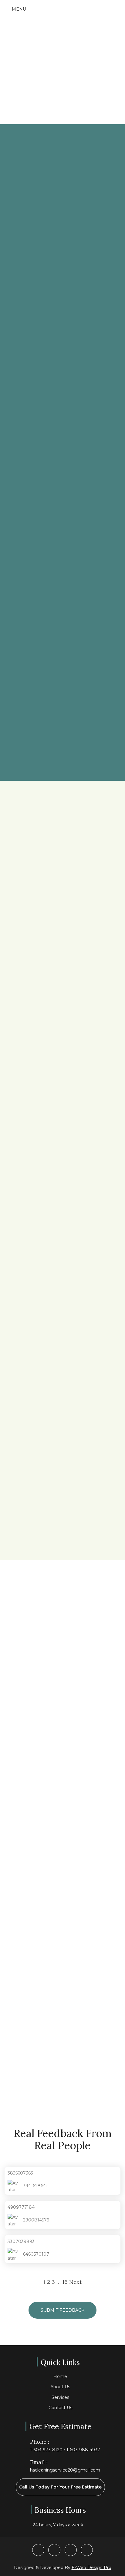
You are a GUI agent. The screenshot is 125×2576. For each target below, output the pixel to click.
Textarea (14, 1825)
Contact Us (60, 2408)
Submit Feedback (62, 2310)
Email (10, 1776)
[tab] (62, 832)
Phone (12, 1800)
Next (75, 2282)
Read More (36, 1519)
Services (60, 2397)
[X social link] (54, 2550)
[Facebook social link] (38, 2550)
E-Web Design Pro (91, 2568)
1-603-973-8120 (46, 2450)
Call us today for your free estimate (60, 2487)
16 (65, 2282)
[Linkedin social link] (87, 2550)
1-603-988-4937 (83, 2450)
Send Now (23, 1897)
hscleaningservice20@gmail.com (65, 2470)
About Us (60, 2387)
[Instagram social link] (71, 2550)
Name (11, 1751)
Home (60, 2376)
